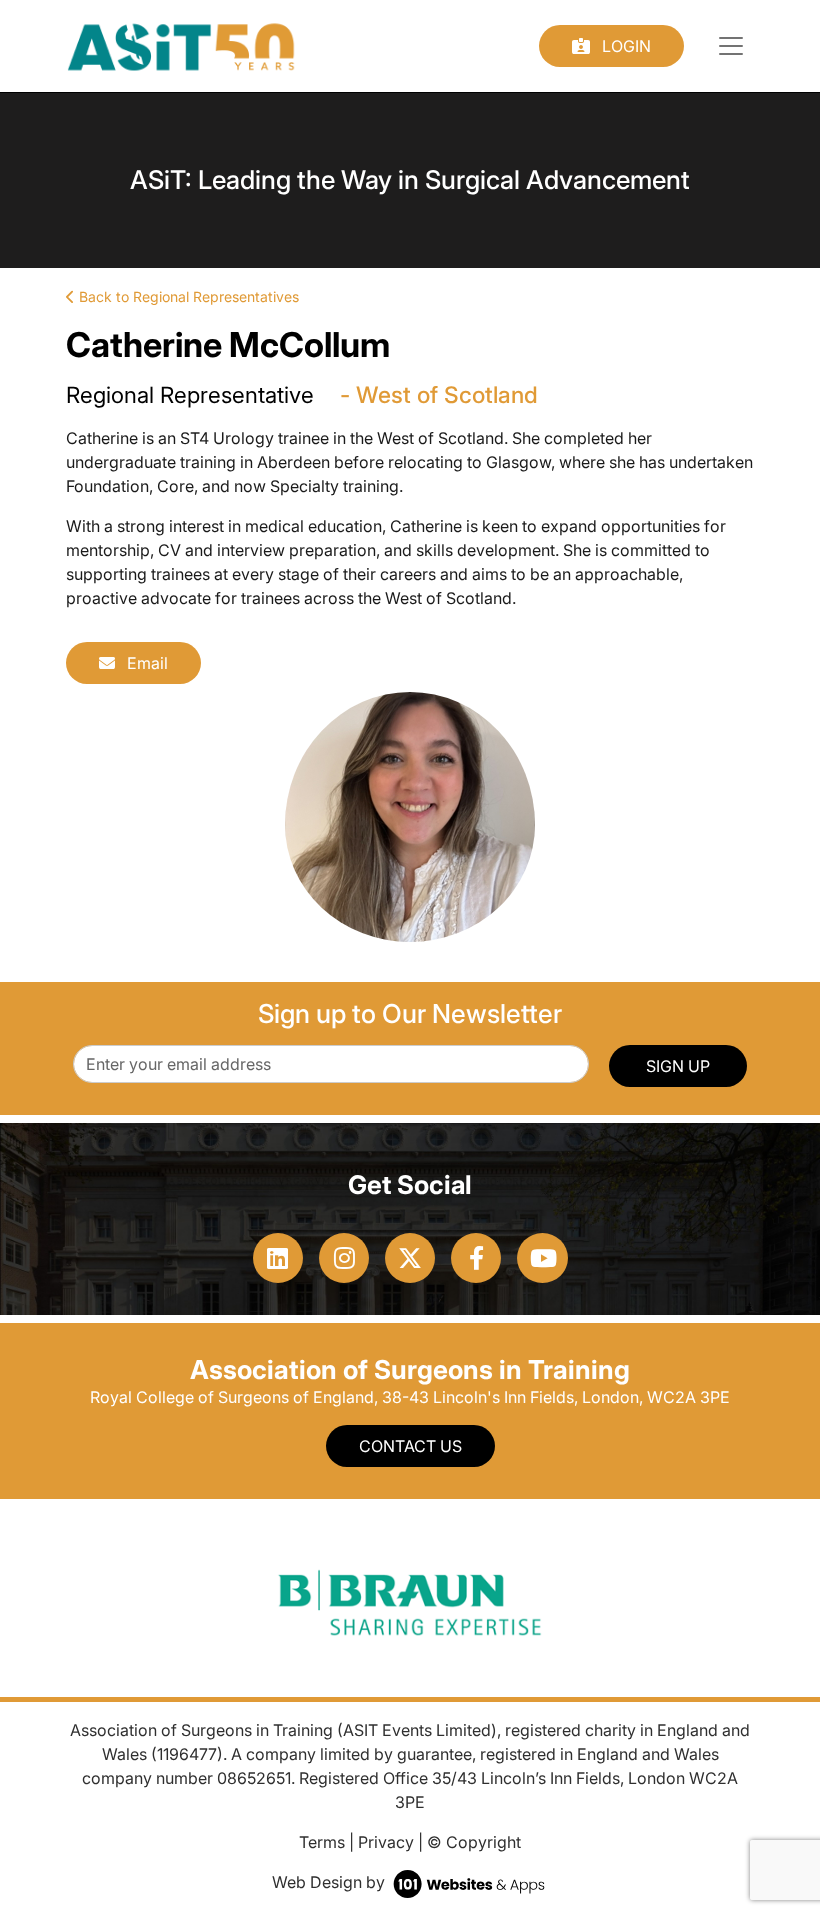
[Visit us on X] (410, 1258)
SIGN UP (678, 1066)
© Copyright (474, 1842)
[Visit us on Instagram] (344, 1258)
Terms (322, 1842)
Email (145, 663)
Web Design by (330, 1882)
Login (624, 46)
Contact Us (410, 1446)
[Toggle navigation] (731, 46)
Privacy (386, 1842)
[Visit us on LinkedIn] (278, 1258)
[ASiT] (181, 44)
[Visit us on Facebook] (476, 1258)
